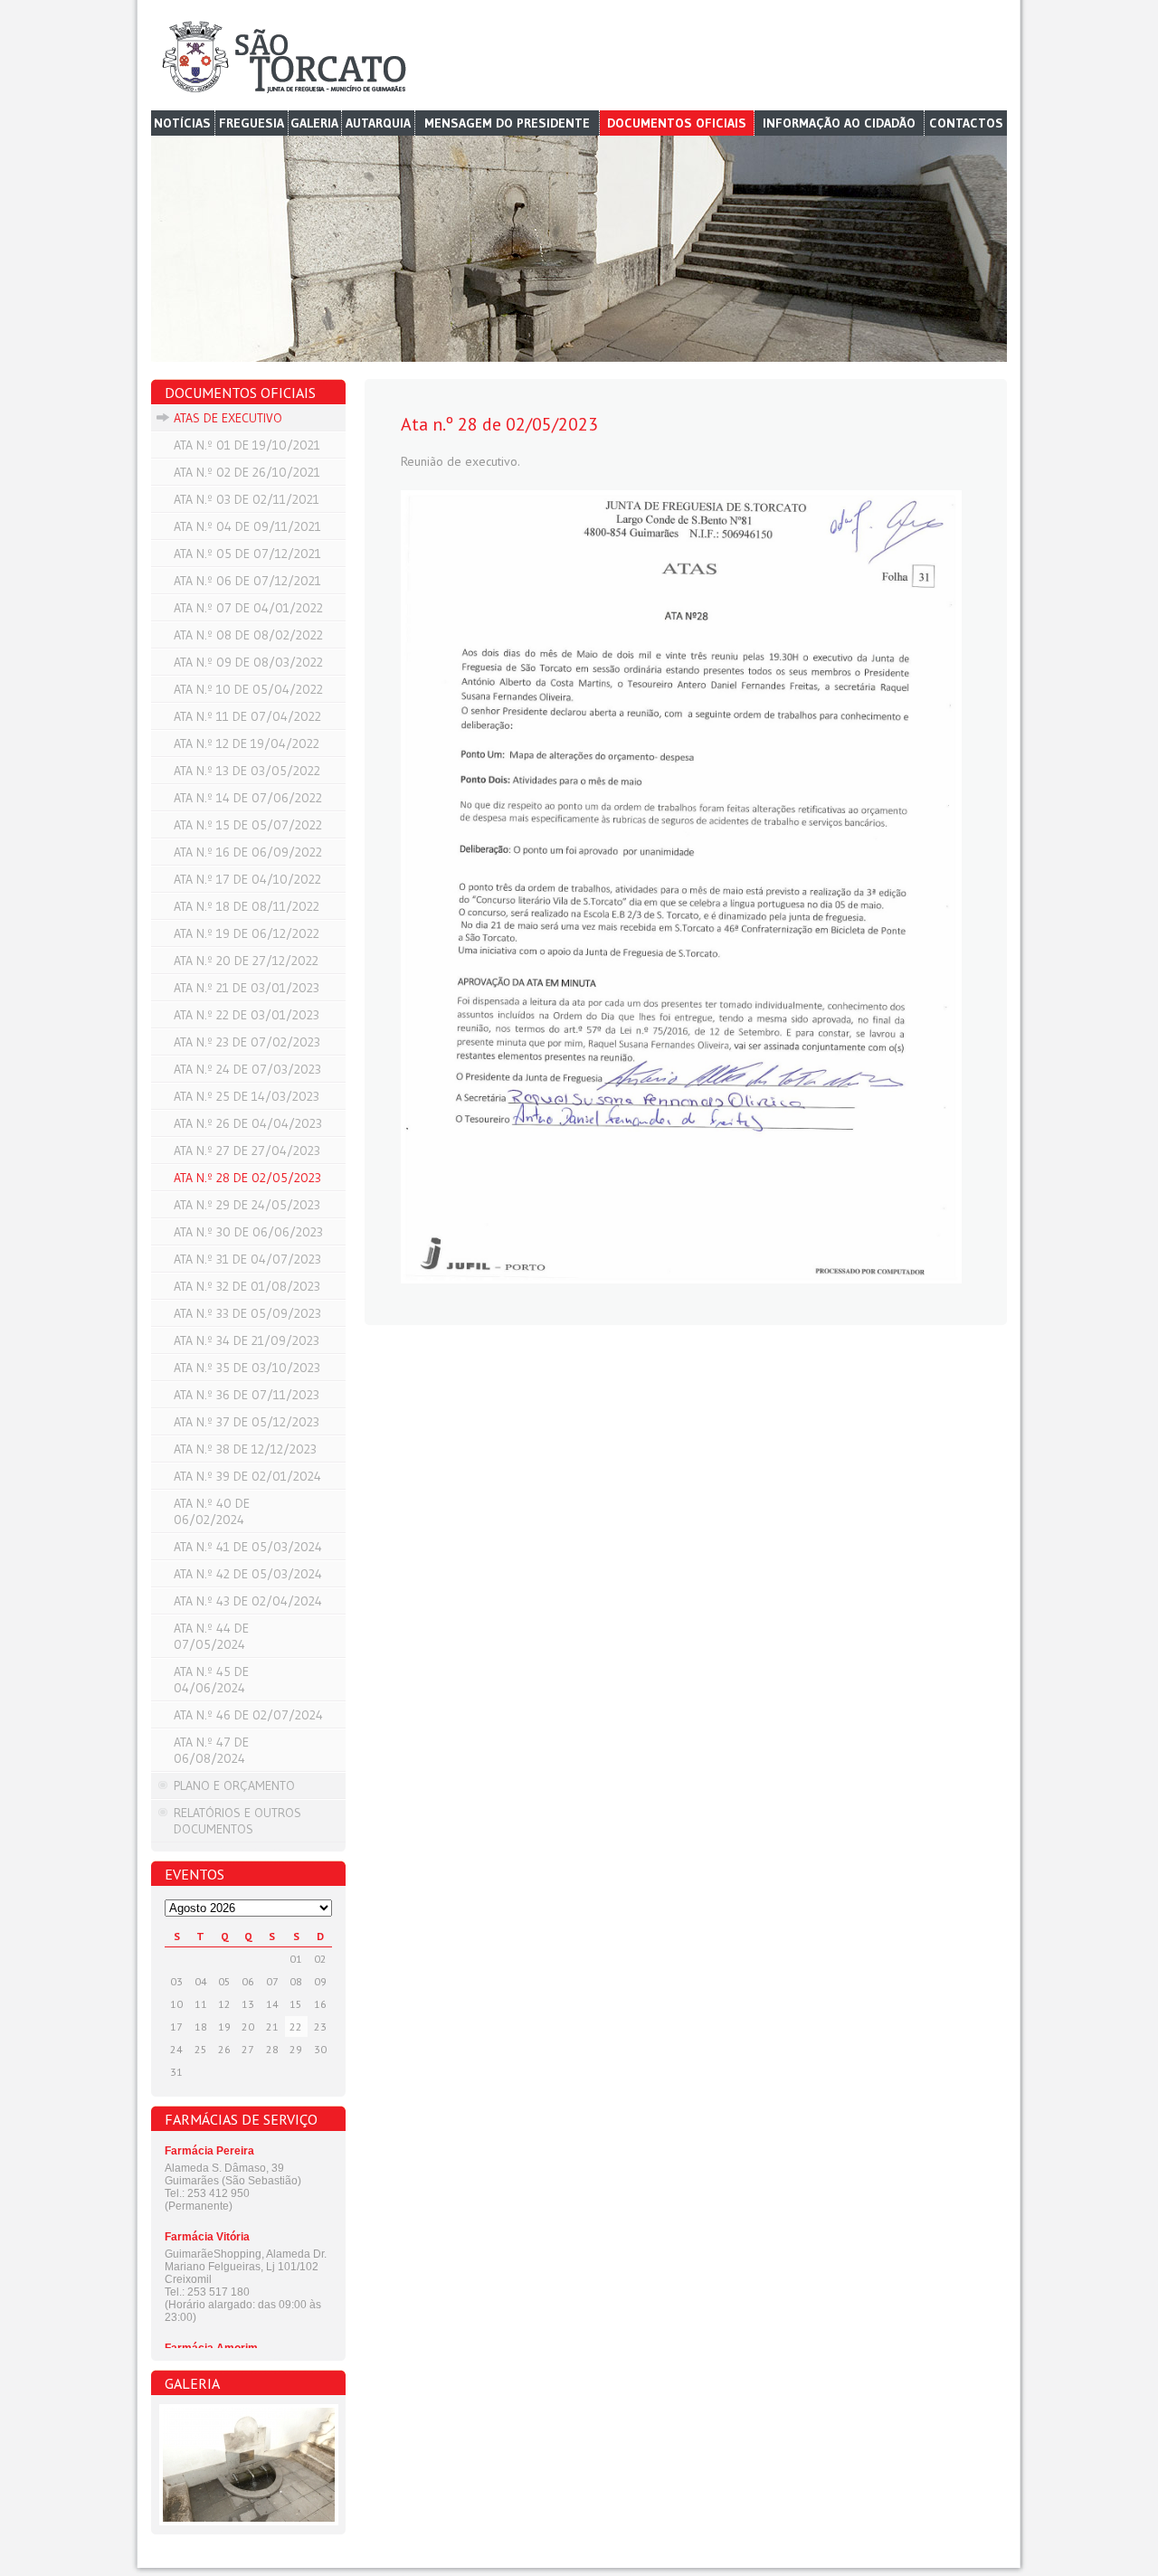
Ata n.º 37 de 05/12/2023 (247, 1422)
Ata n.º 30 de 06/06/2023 (248, 1232)
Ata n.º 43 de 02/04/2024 (248, 1601)
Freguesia (252, 123)
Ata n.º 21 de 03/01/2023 (247, 988)
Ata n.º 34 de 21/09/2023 (247, 1340)
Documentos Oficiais (677, 123)
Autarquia (378, 123)
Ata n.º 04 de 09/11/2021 (247, 526)
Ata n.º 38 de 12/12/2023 (245, 1449)
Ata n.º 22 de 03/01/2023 (247, 1015)
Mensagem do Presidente (507, 123)
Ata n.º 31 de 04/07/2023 (247, 1259)
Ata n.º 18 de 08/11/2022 (247, 906)
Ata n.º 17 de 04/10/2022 (247, 879)
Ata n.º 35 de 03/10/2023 (247, 1368)
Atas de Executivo (228, 418)
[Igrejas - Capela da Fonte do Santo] (248, 2465)
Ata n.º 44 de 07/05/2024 (211, 1636)
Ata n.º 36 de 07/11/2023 (247, 1395)
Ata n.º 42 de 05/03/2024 (248, 1574)
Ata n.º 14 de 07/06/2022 (248, 798)
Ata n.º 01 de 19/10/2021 (247, 445)
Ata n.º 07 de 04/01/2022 (248, 608)
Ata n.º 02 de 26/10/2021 (247, 472)
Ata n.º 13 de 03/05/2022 (247, 771)
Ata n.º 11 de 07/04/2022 (247, 716)
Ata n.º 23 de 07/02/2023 (247, 1042)
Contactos (966, 123)
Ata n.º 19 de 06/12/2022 (247, 933)
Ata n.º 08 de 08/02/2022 (248, 635)
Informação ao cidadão (839, 123)
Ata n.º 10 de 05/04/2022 (248, 689)
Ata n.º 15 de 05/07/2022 (248, 825)
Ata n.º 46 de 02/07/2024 (248, 1715)
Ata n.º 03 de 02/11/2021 (247, 499)
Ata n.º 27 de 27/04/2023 (247, 1151)
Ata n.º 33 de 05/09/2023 (247, 1313)
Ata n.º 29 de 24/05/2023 (247, 1205)
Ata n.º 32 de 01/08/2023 (247, 1286)
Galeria (314, 123)
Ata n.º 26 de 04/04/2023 (248, 1123)
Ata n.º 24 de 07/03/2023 (247, 1069)
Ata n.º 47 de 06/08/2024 (211, 1750)
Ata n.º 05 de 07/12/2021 (247, 554)
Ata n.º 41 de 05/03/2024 (248, 1547)
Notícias (182, 123)
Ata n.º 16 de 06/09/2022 (248, 852)
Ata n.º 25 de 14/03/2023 (247, 1096)
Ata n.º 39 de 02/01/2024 (247, 1476)
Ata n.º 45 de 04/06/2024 (211, 1680)
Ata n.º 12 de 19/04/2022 (247, 743)
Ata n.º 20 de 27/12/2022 (246, 961)
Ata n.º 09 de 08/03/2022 (248, 662)
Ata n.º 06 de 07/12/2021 (247, 581)
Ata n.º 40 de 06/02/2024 (212, 1511)
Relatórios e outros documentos (237, 1821)
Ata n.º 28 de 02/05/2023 (247, 1178)
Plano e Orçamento (234, 1785)
